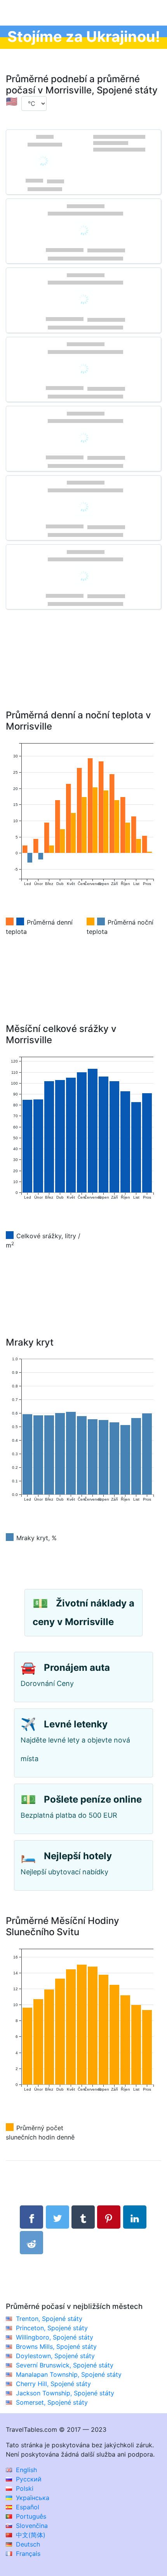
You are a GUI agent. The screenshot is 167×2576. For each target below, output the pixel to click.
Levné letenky (76, 1724)
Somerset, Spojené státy (52, 2402)
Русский (28, 2479)
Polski (24, 2488)
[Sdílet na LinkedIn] (135, 2217)
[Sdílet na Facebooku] (31, 2217)
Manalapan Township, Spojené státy (69, 2374)
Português (30, 2516)
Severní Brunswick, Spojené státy (65, 2365)
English (25, 2470)
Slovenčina (31, 2526)
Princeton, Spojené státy (52, 2328)
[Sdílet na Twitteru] (57, 2217)
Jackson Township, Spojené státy (65, 2393)
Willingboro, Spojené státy (55, 2337)
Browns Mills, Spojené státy (56, 2347)
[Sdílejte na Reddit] (31, 2243)
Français (27, 2554)
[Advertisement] (83, 671)
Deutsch (27, 2544)
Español (27, 2507)
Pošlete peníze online (93, 1799)
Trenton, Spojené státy (49, 2319)
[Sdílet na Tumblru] (83, 2217)
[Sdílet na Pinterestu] (109, 2217)
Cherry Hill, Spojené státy (53, 2384)
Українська (32, 2498)
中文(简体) (30, 2535)
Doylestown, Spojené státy (55, 2356)
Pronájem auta (77, 1668)
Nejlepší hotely (78, 1856)
